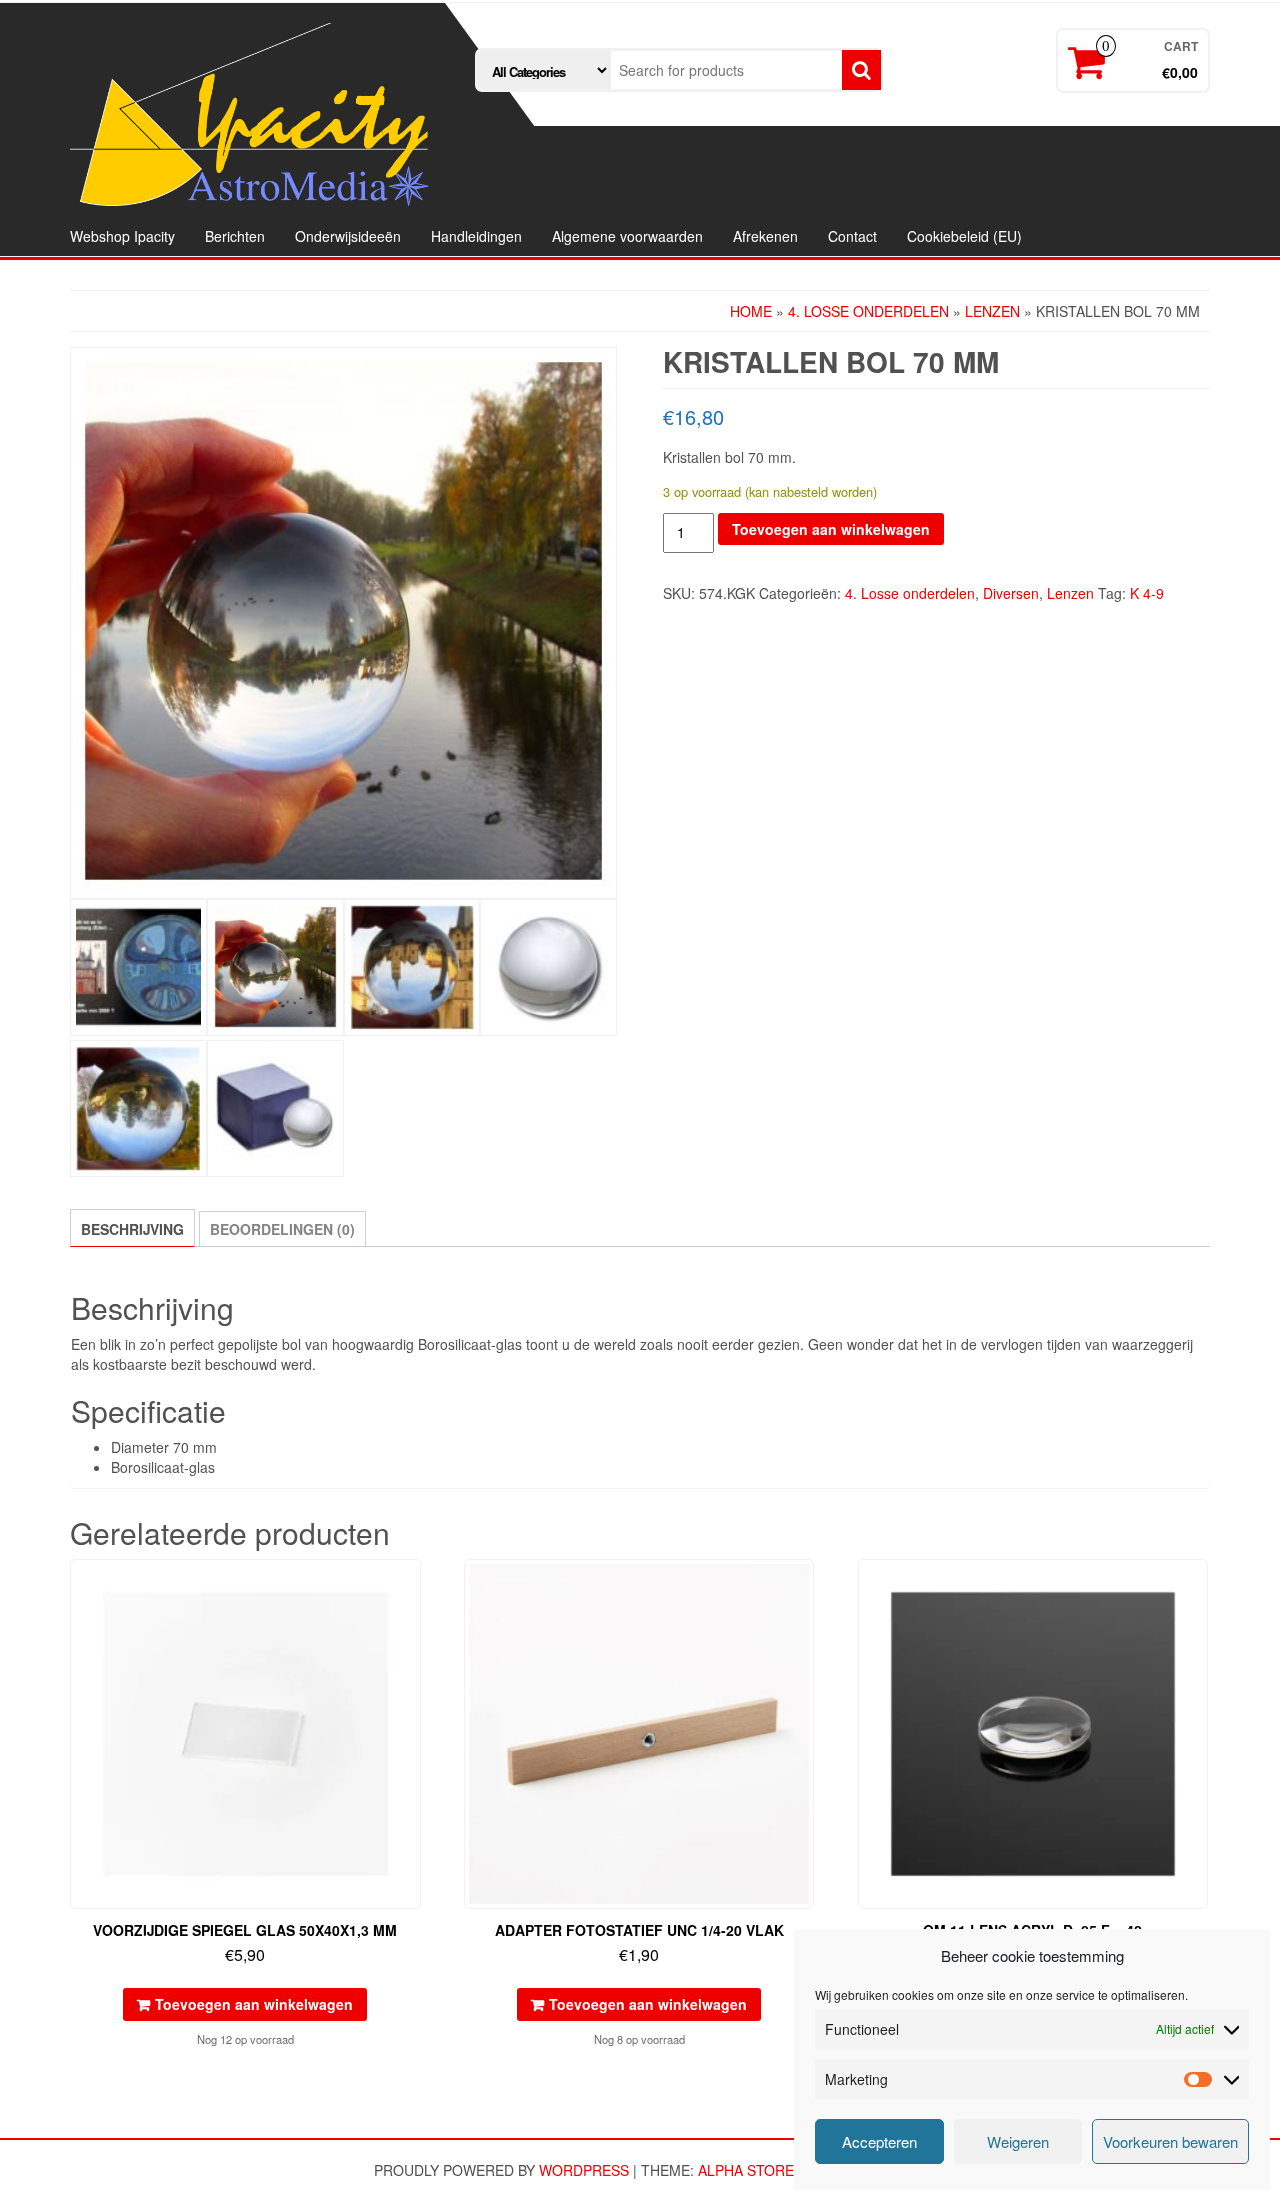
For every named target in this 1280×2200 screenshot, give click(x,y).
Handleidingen (476, 236)
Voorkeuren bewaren (1170, 2141)
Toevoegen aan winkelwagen (831, 529)
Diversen (1011, 593)
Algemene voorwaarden (627, 236)
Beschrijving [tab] (132, 1229)
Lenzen (992, 311)
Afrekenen (765, 236)
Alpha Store (746, 2170)
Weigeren (1018, 2141)
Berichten (235, 236)
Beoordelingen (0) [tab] (282, 1229)
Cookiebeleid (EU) (964, 236)
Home (751, 311)
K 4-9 (1147, 593)
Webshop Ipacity (122, 236)
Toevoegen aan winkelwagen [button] (254, 2004)
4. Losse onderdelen (868, 311)
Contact (852, 236)
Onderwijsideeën (348, 236)
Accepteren (879, 2141)
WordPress (584, 2170)
